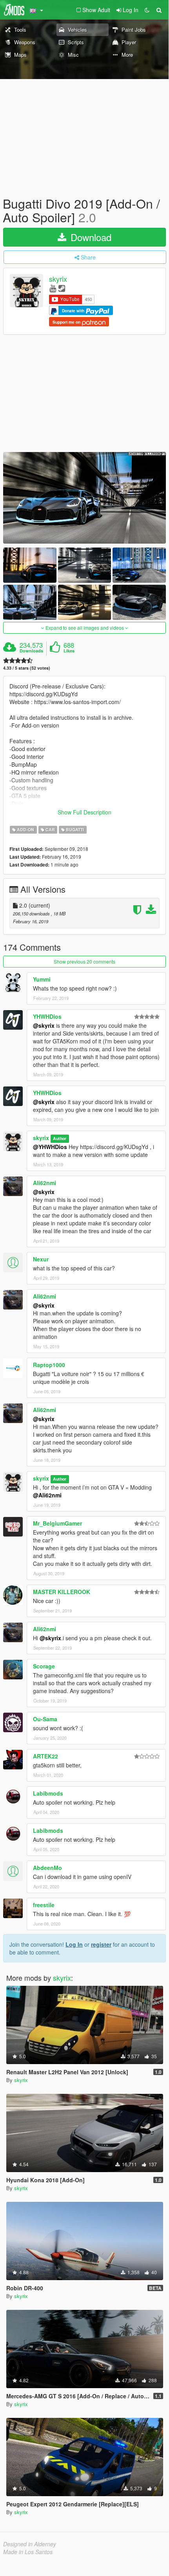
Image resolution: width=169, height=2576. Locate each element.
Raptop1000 (49, 1365)
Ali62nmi (45, 1183)
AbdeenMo (47, 1868)
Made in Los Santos (28, 2552)
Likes (69, 651)
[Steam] (62, 288)
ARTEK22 (45, 1756)
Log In (74, 1944)
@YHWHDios (50, 1147)
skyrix (58, 279)
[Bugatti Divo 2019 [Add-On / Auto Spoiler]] (84, 498)
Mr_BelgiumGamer (57, 1523)
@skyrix (44, 1025)
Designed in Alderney (30, 2544)
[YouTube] (53, 288)
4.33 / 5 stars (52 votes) (27, 668)
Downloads (31, 651)
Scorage (44, 1666)
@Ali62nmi (47, 1495)
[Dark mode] (147, 10)
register (101, 1944)
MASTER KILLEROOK (62, 1592)
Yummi (42, 979)
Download (90, 237)
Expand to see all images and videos (85, 628)
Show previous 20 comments (84, 961)
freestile (44, 1905)
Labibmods (48, 1793)
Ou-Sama (45, 1719)
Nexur (41, 1259)
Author (60, 1138)
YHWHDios (47, 1016)
